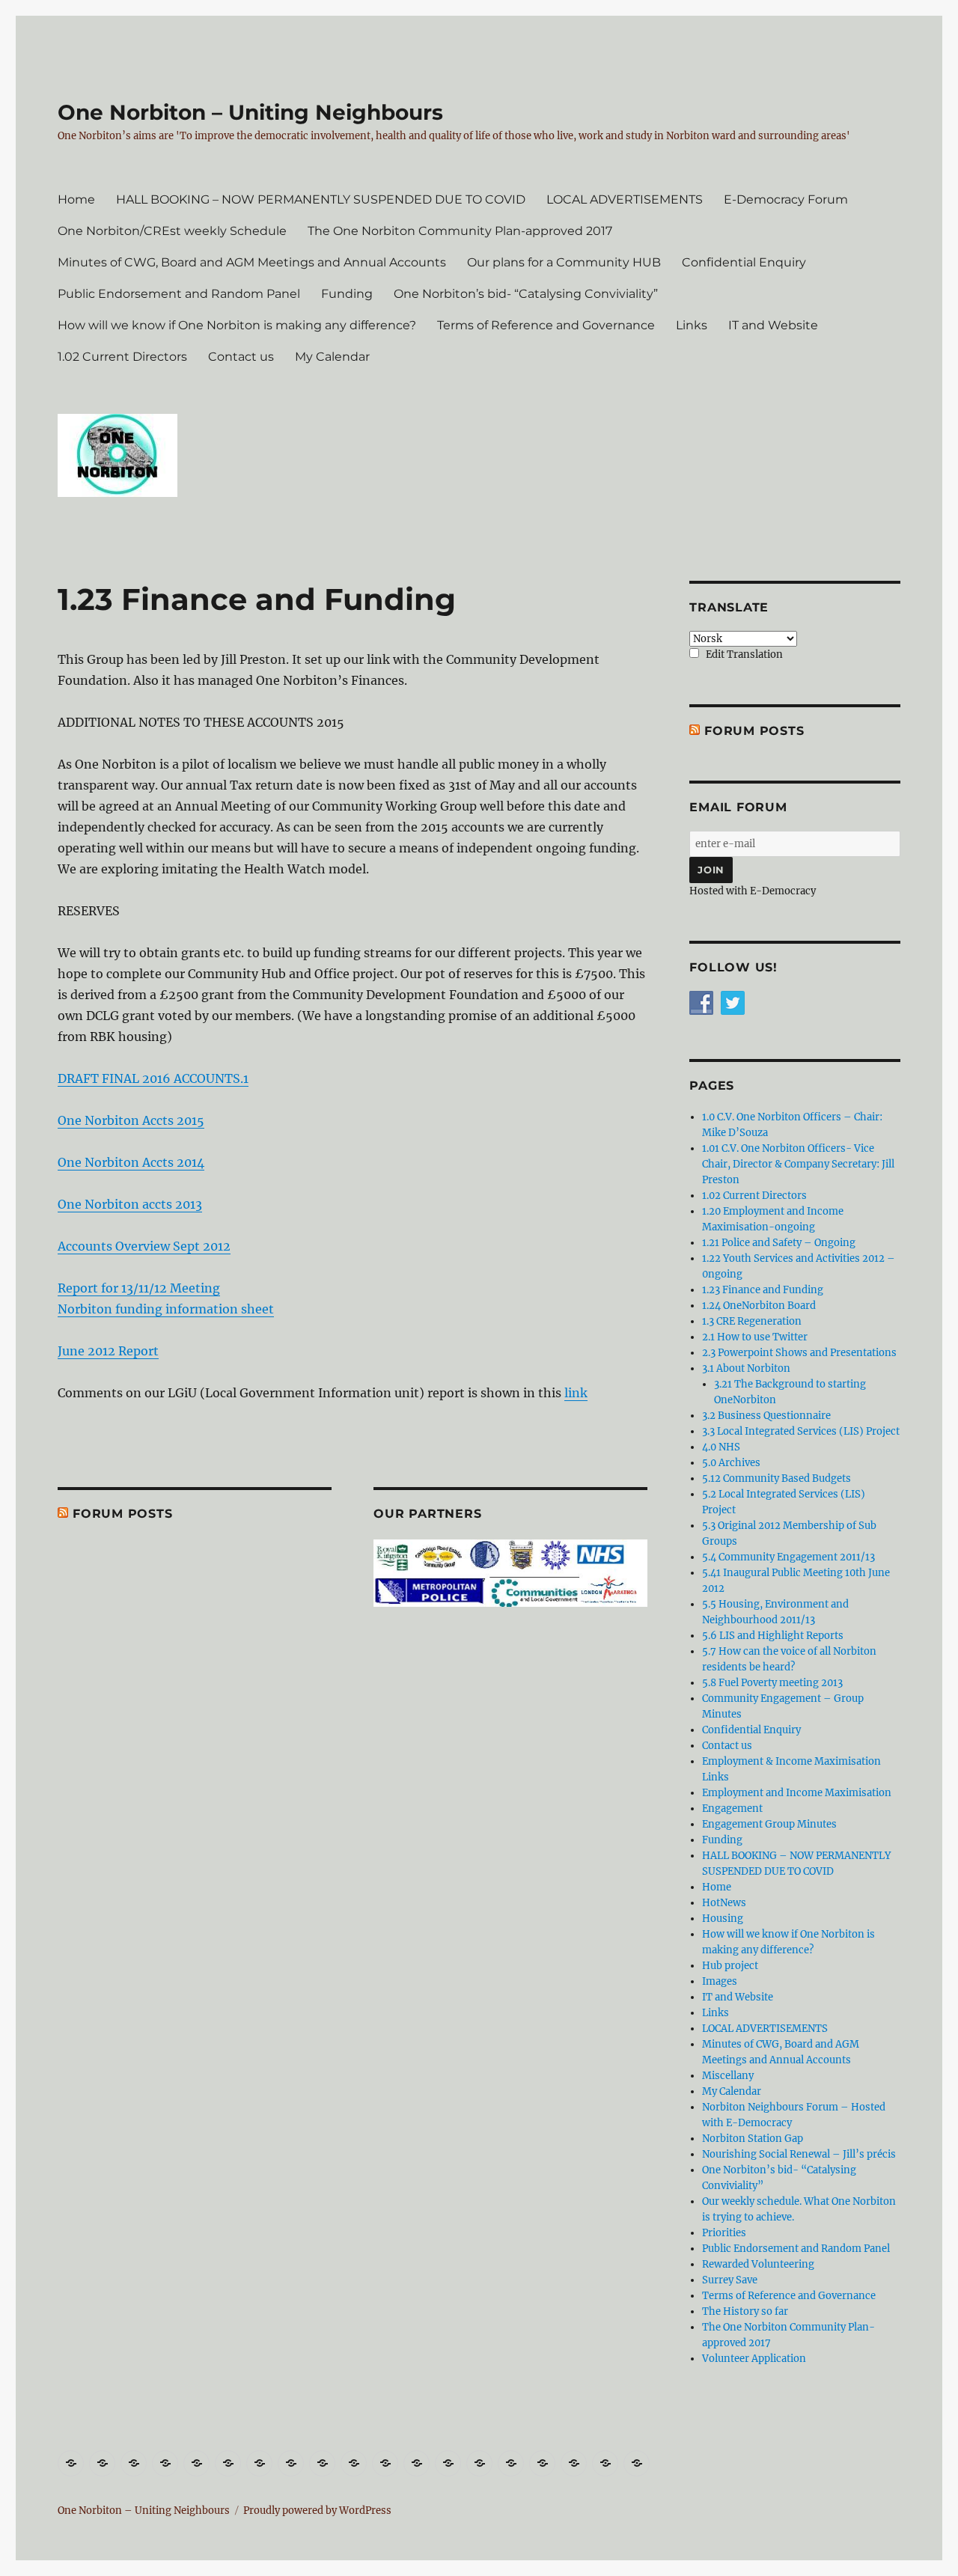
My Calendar (332, 357)
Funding (347, 294)
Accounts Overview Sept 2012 (144, 1246)
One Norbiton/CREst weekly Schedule (172, 231)
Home (76, 199)
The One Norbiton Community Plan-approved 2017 (460, 231)
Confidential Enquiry (744, 262)
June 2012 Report (108, 1351)
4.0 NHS (721, 1447)
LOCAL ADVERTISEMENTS (625, 199)
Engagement (732, 1809)
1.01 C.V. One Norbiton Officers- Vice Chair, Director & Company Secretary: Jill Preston (798, 1164)
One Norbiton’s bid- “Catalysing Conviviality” (526, 294)
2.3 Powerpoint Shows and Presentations (799, 1353)
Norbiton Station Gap (753, 2139)
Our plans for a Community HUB (564, 262)
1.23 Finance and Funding (763, 1290)
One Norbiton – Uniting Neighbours (250, 112)
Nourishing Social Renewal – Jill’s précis (799, 2154)
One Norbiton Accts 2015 (131, 1120)
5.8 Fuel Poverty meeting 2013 (772, 1683)
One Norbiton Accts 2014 (131, 1162)
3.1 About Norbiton (746, 1368)
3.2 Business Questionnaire (766, 1416)
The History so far (745, 2311)
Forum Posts (122, 1514)
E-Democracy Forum (786, 199)
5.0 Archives (731, 1463)
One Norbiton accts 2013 (130, 1204)
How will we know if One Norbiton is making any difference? (237, 325)
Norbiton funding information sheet (166, 1309)
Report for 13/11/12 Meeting (139, 1288)
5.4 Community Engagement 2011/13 (788, 1557)
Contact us (241, 357)
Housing (723, 1919)
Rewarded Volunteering (758, 2264)
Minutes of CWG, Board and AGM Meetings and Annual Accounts (252, 262)
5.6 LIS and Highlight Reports (773, 1636)
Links (692, 325)
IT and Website (773, 325)
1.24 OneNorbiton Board (759, 1306)
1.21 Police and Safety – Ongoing (779, 1243)
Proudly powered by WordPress (317, 2511)
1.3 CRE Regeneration (752, 1321)
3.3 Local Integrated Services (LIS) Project (801, 1431)
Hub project (730, 1966)
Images (720, 1981)
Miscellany (728, 2076)
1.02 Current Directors (122, 357)
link (576, 1393)
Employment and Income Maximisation (797, 1793)
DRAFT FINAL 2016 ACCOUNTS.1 (153, 1078)
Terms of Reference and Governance (546, 325)
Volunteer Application (754, 2359)
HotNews (724, 1903)
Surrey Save (730, 2280)
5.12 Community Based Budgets (777, 1478)
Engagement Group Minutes (769, 1824)
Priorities (724, 2233)
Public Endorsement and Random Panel (179, 294)
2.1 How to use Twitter (755, 1337)
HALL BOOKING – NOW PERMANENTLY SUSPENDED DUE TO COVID (321, 199)
